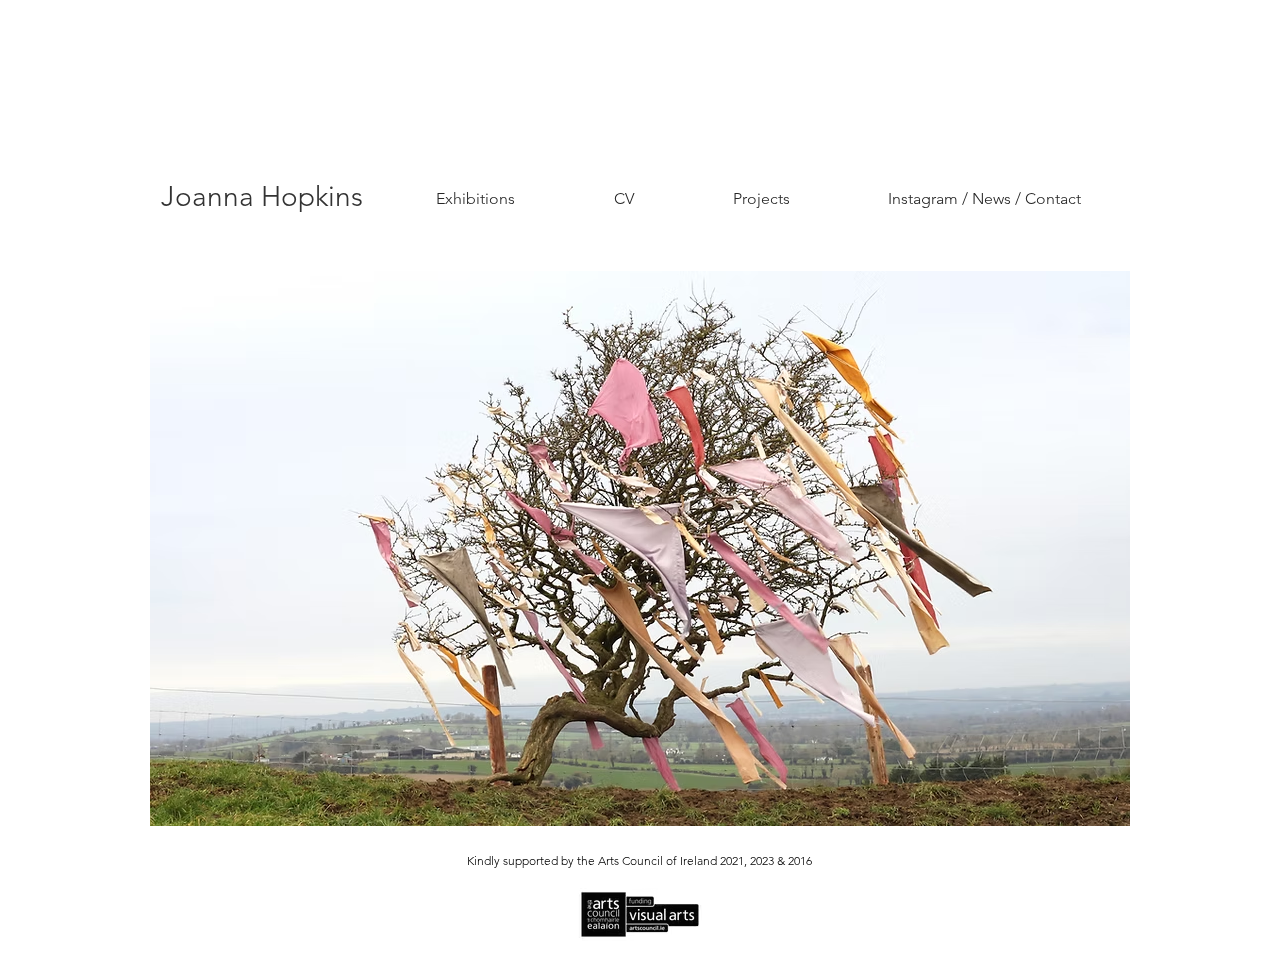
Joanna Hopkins (262, 196)
